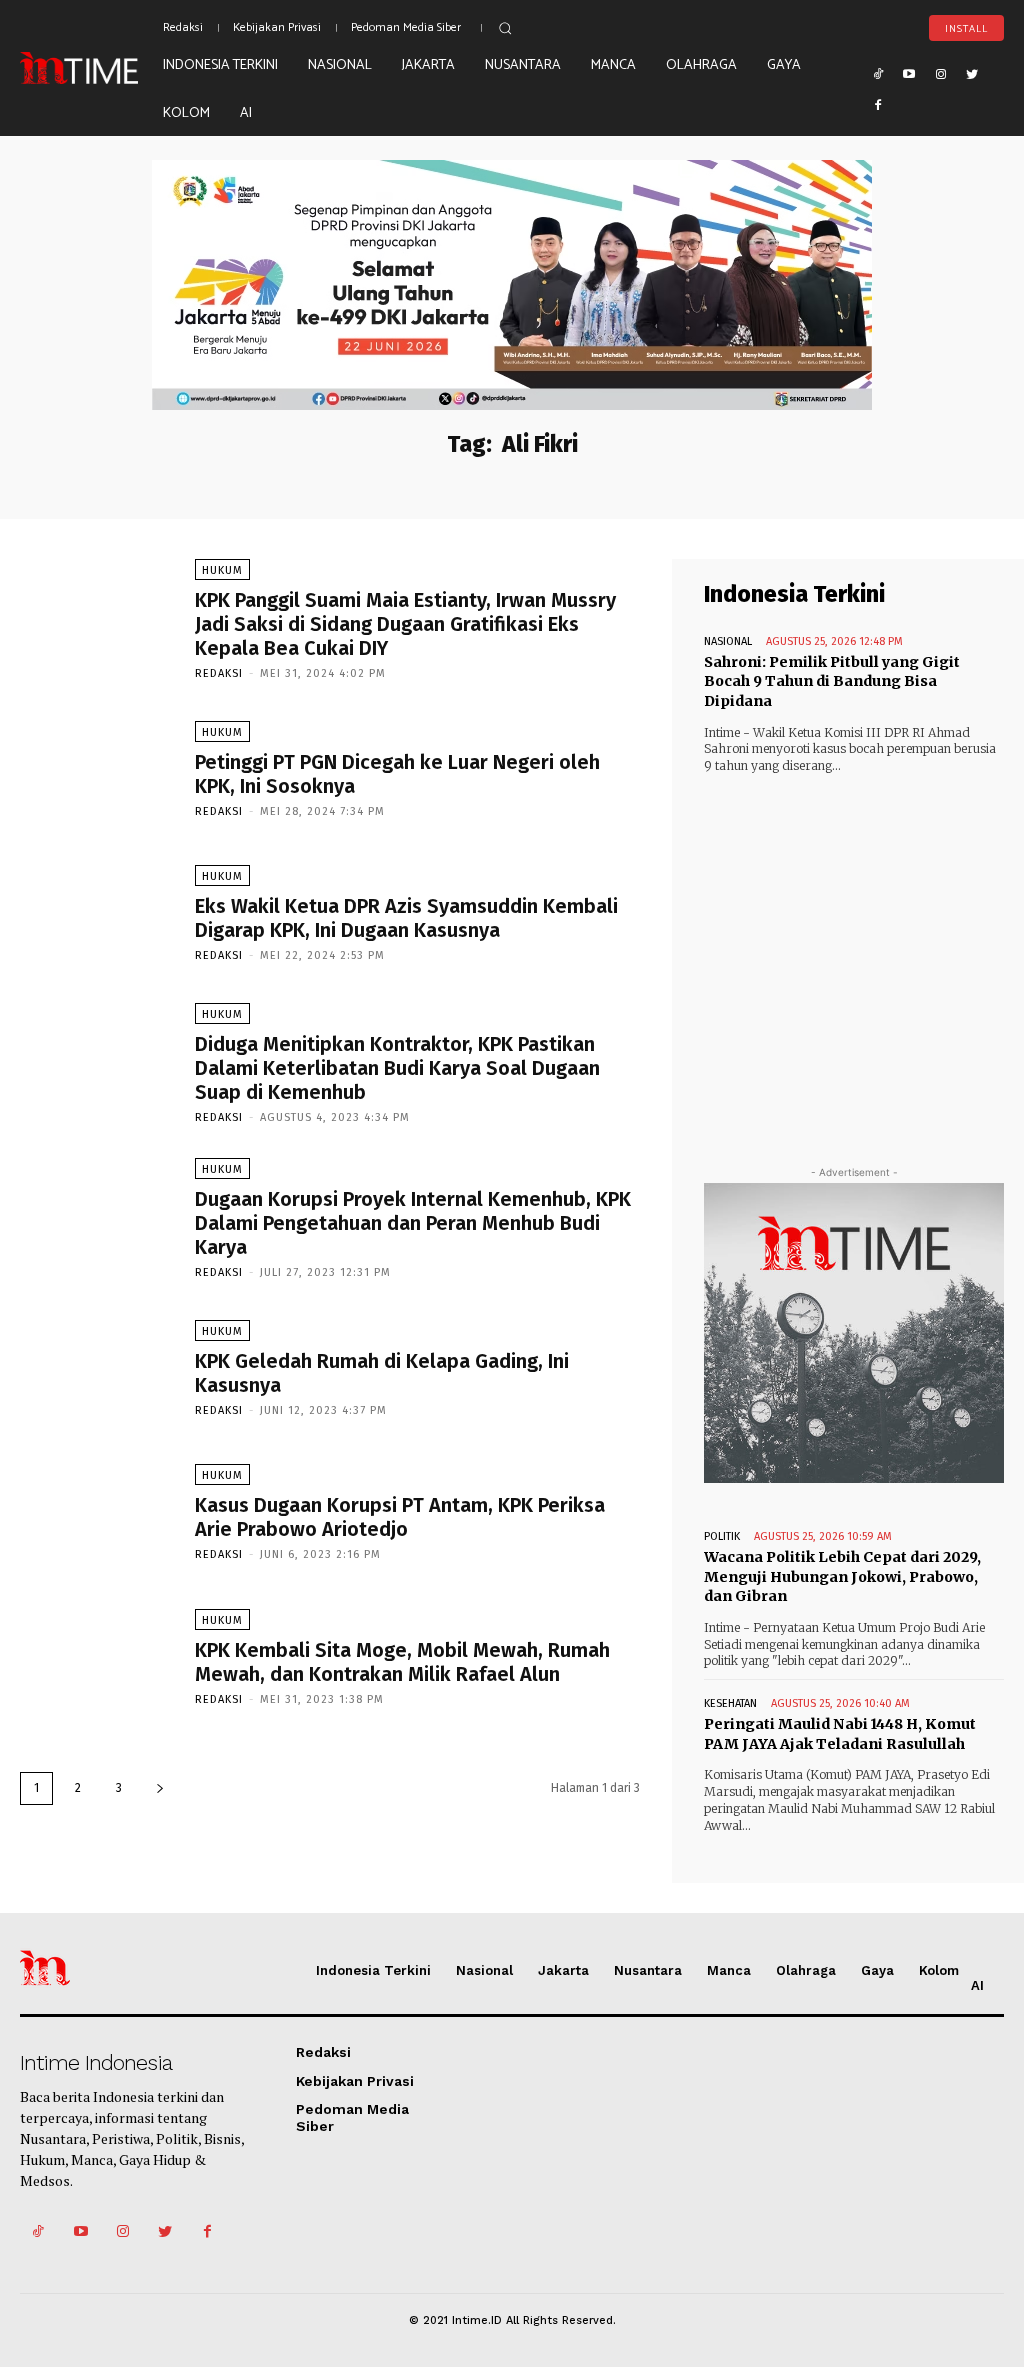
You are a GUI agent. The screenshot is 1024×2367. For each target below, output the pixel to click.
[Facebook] (878, 105)
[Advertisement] (854, 951)
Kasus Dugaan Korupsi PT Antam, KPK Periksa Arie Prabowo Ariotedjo (400, 1517)
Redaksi (219, 673)
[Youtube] (909, 73)
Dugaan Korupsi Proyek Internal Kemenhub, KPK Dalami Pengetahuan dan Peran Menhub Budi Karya (413, 1223)
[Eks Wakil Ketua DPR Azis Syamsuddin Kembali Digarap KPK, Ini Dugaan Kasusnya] (97, 912)
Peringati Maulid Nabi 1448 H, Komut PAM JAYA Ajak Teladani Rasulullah (840, 1734)
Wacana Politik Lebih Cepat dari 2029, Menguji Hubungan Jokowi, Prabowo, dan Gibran (842, 1576)
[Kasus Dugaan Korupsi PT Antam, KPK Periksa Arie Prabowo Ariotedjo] (97, 1511)
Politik (722, 1536)
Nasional (728, 641)
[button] (505, 28)
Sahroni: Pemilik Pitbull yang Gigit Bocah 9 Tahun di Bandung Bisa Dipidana (832, 681)
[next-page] (160, 1788)
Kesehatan (730, 1703)
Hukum (222, 570)
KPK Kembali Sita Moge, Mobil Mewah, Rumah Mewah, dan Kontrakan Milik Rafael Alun (402, 1662)
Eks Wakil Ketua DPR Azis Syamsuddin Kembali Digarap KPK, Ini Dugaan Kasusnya (406, 918)
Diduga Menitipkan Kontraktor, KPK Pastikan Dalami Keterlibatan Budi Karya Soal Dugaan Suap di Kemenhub (397, 1068)
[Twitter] (973, 73)
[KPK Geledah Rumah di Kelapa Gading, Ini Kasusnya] (97, 1367)
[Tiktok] (878, 73)
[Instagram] (941, 73)
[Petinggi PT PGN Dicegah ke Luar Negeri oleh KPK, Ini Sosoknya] (97, 768)
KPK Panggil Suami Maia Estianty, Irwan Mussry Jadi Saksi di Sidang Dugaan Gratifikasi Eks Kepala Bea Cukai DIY (405, 624)
